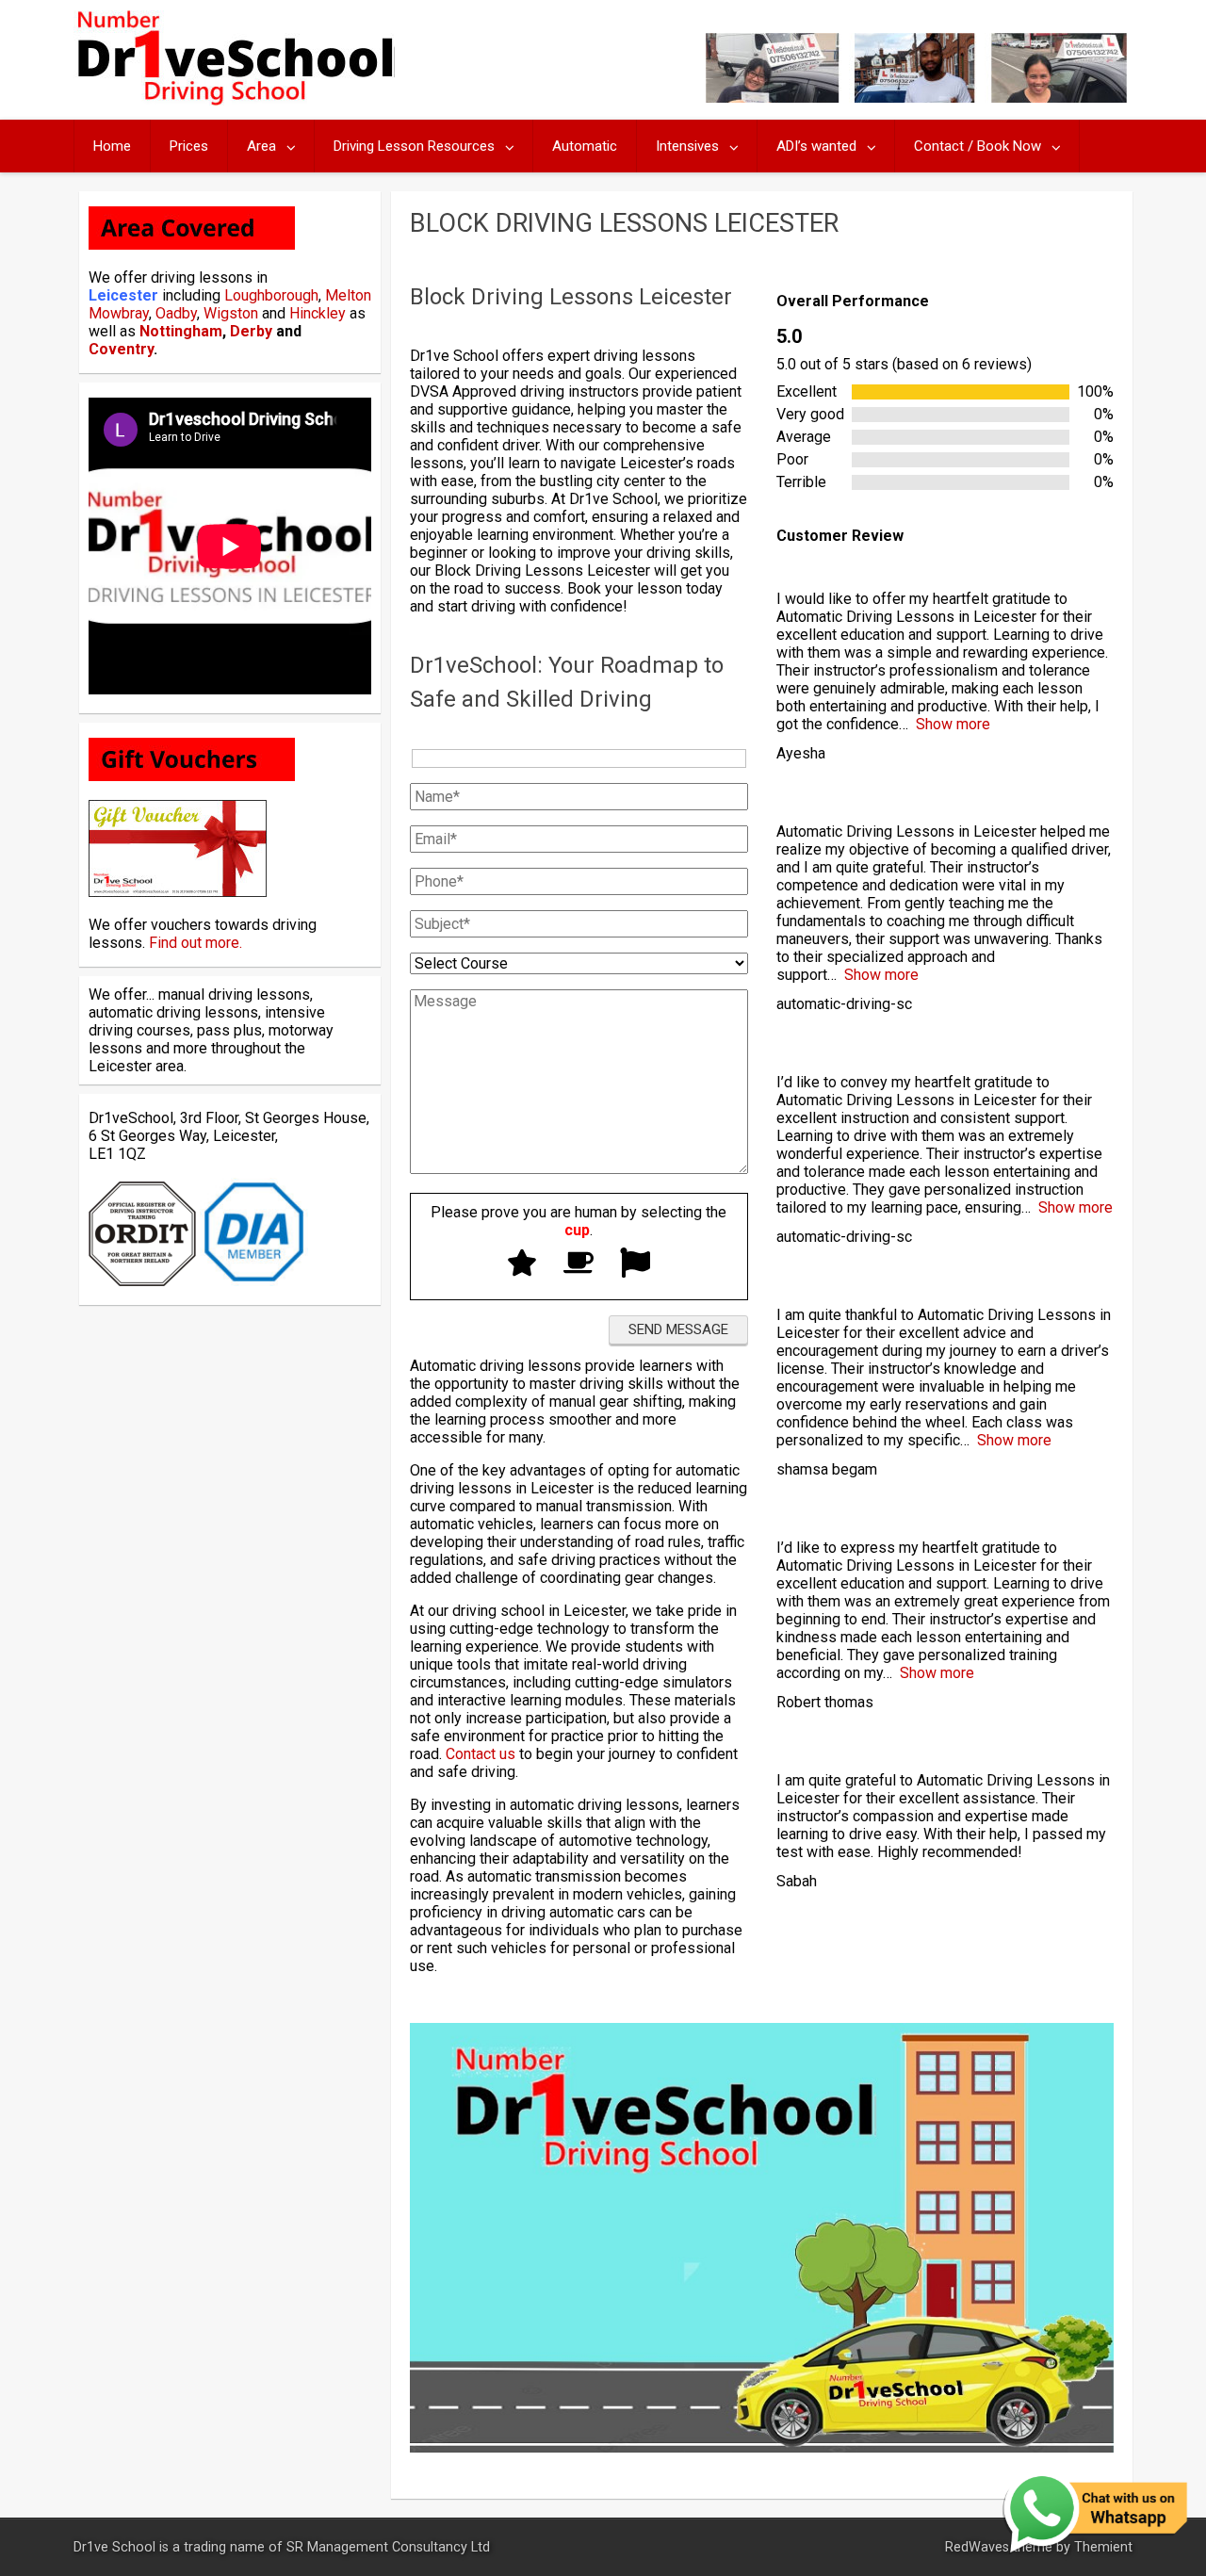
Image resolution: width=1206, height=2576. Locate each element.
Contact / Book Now (978, 146)
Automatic (585, 146)
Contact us (481, 1754)
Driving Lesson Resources (414, 146)
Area (261, 146)
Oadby (176, 313)
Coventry (121, 349)
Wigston (231, 313)
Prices (189, 146)
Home (112, 146)
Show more (953, 724)
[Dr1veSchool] (234, 100)
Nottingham (181, 331)
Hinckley (318, 313)
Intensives (687, 146)
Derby (251, 331)
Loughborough (271, 295)
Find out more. (196, 943)
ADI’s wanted (816, 146)
